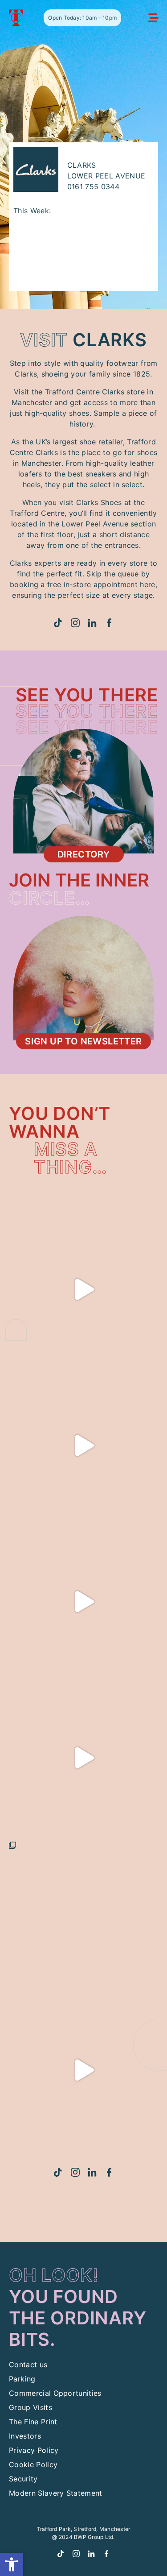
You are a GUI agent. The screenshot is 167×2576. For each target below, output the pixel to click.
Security (23, 2479)
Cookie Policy (33, 2464)
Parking (22, 2379)
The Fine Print (33, 2422)
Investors (25, 2436)
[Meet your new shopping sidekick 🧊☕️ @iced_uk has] (83, 1601)
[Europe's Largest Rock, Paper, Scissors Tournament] (83, 2070)
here (147, 584)
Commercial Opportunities (55, 2393)
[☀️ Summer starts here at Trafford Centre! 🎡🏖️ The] (83, 1758)
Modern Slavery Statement (56, 2493)
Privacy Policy (34, 2450)
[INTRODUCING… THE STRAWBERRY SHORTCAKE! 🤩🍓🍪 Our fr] (83, 1445)
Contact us (28, 2365)
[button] (12, 2564)
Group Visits (31, 2407)
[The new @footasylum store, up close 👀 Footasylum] (83, 1914)
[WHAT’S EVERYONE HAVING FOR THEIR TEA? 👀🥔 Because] (83, 1289)
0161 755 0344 (93, 186)
